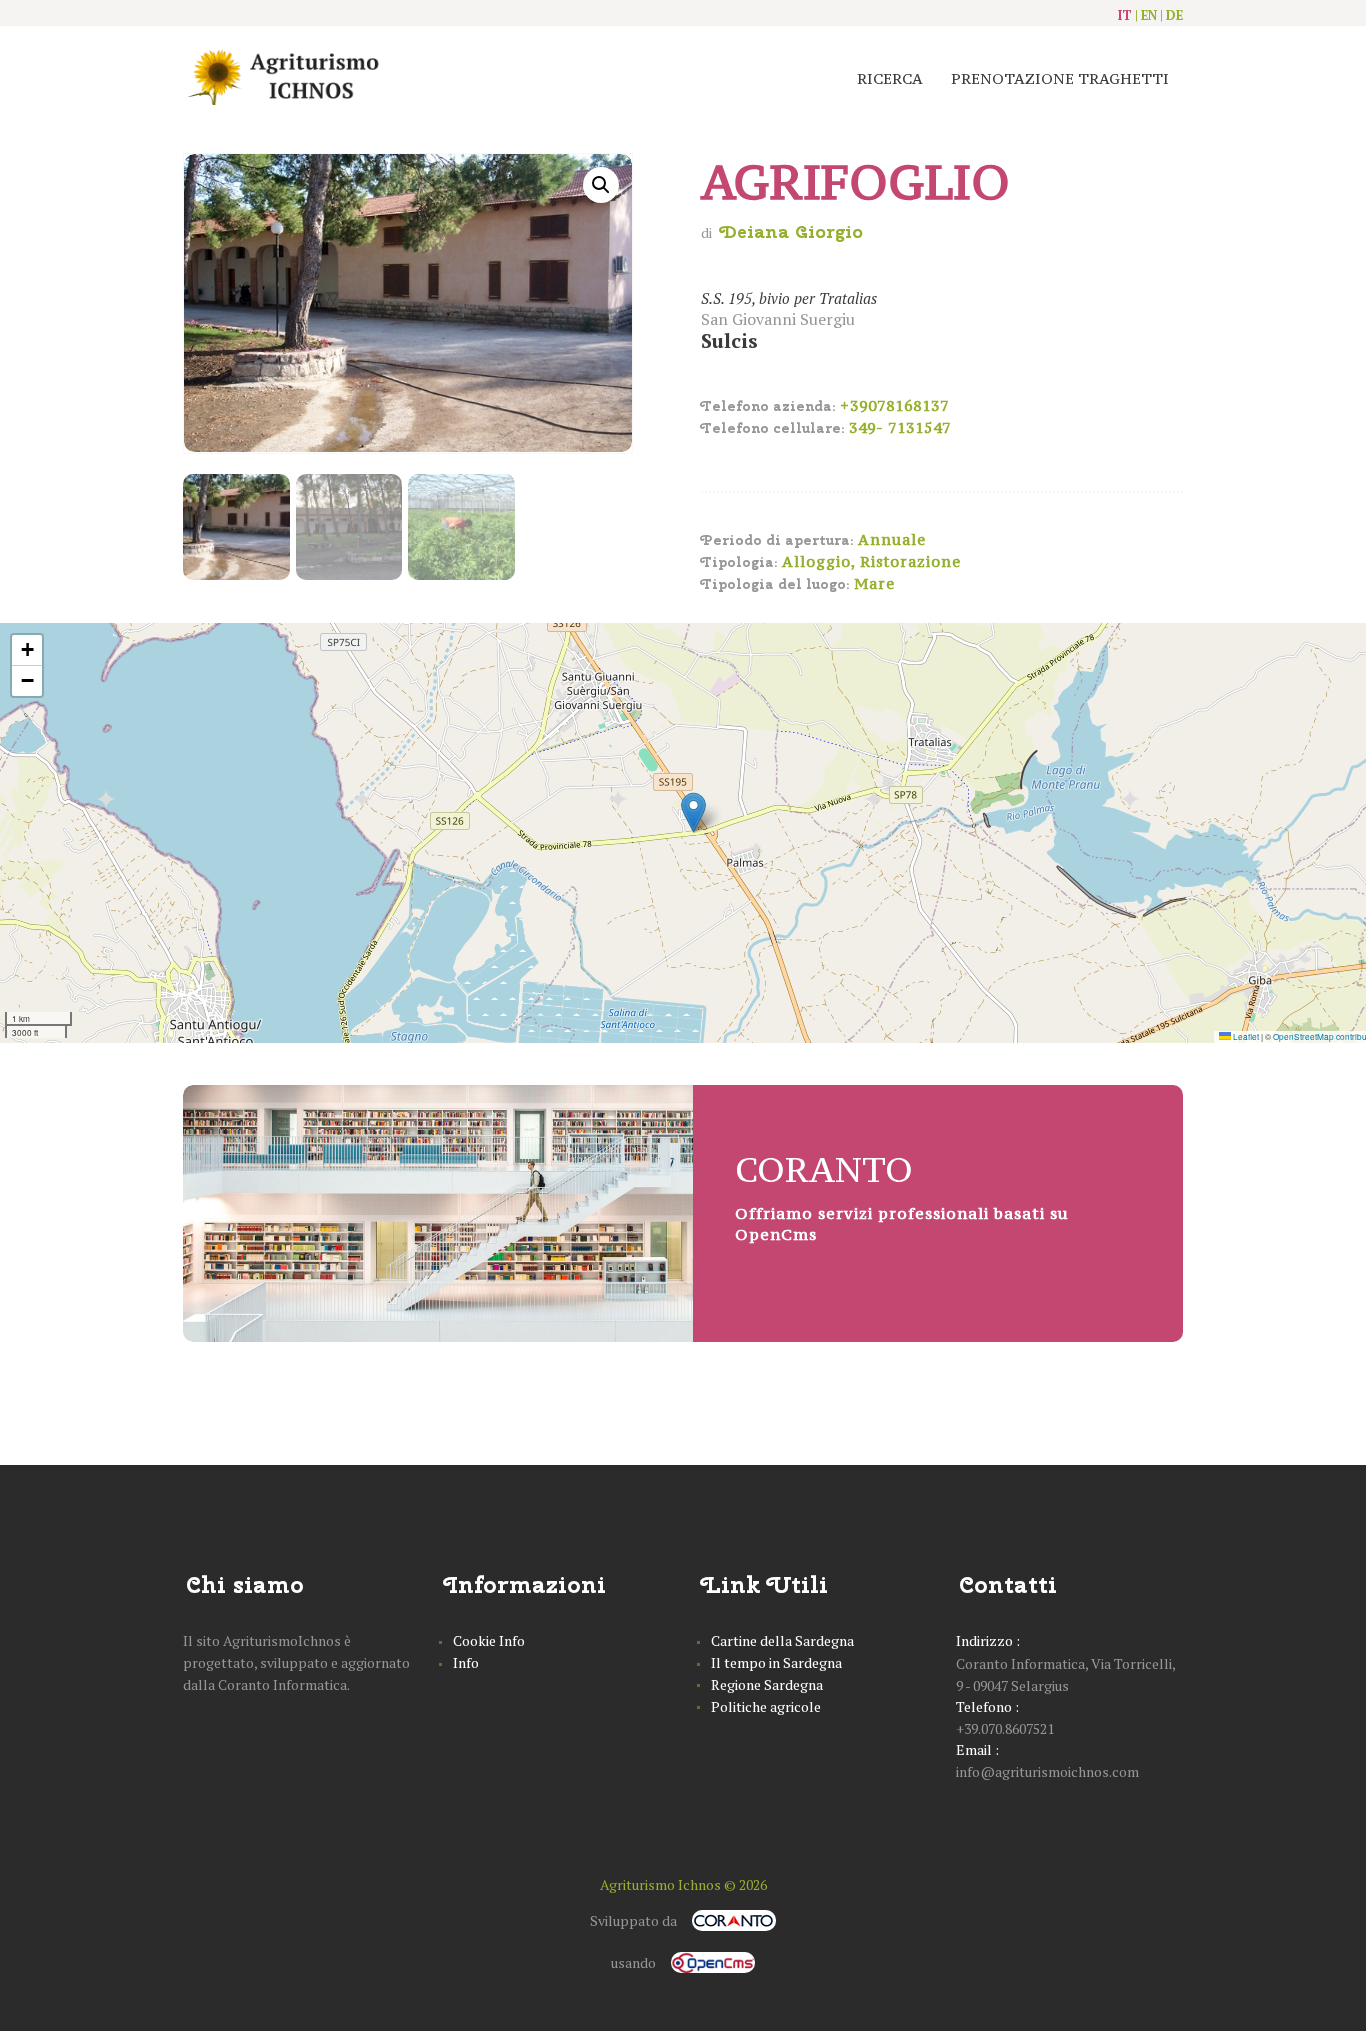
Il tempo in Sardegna (776, 1662)
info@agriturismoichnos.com (1047, 1771)
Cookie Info (489, 1640)
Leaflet (1245, 1036)
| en (1146, 15)
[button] (693, 812)
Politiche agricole (766, 1706)
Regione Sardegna (767, 1684)
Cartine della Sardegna (782, 1640)
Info (466, 1662)
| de (1171, 15)
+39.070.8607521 (1005, 1728)
